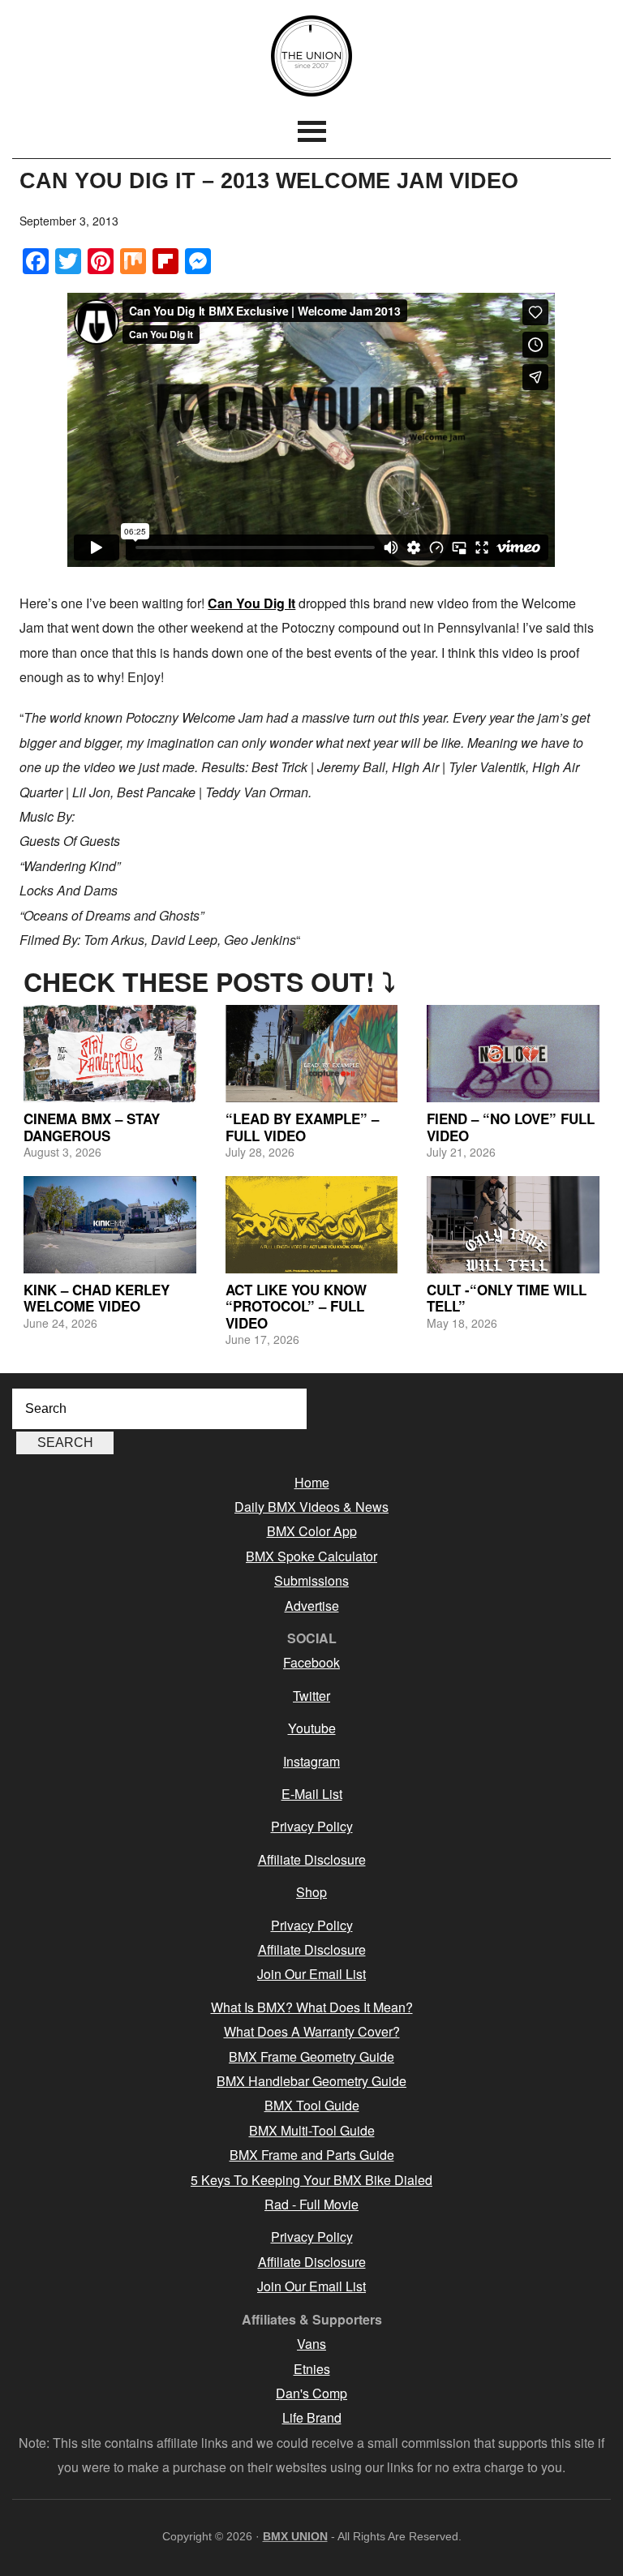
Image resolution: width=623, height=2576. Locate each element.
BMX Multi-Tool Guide (312, 2130)
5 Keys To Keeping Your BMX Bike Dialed (311, 2180)
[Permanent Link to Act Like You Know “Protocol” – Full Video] (312, 1225)
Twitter (311, 1696)
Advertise (312, 1606)
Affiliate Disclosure (312, 1859)
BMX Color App (312, 1531)
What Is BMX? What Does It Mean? (312, 2007)
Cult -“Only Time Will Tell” (507, 1298)
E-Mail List (312, 1794)
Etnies (312, 2369)
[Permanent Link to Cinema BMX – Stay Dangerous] (110, 1054)
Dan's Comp (311, 2393)
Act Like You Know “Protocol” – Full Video (296, 1306)
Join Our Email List (311, 1974)
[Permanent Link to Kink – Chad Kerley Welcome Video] (110, 1225)
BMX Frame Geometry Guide (311, 2057)
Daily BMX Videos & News (311, 1507)
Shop (311, 1892)
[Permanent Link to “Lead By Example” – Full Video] (312, 1054)
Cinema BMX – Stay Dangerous (92, 1127)
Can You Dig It (251, 603)
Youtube (312, 1728)
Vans (311, 2344)
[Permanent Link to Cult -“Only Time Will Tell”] (513, 1225)
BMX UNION (311, 56)
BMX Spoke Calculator (311, 1556)
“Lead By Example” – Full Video (302, 1127)
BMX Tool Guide (312, 2105)
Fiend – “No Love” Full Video (511, 1127)
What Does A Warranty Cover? (312, 2031)
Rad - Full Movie (311, 2204)
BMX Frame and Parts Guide (312, 2155)
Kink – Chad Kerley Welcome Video (97, 1298)
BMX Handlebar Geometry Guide (311, 2081)
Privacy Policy (312, 1826)
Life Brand (312, 2417)
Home (312, 1482)
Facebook (311, 1662)
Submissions (311, 1580)
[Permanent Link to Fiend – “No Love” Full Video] (513, 1054)
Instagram (311, 1761)
